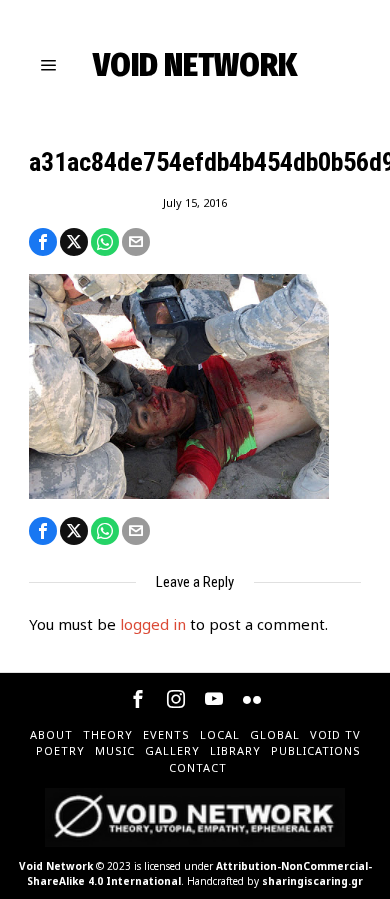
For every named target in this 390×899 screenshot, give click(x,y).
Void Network (56, 866)
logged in (153, 624)
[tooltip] (43, 242)
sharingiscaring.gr (312, 881)
